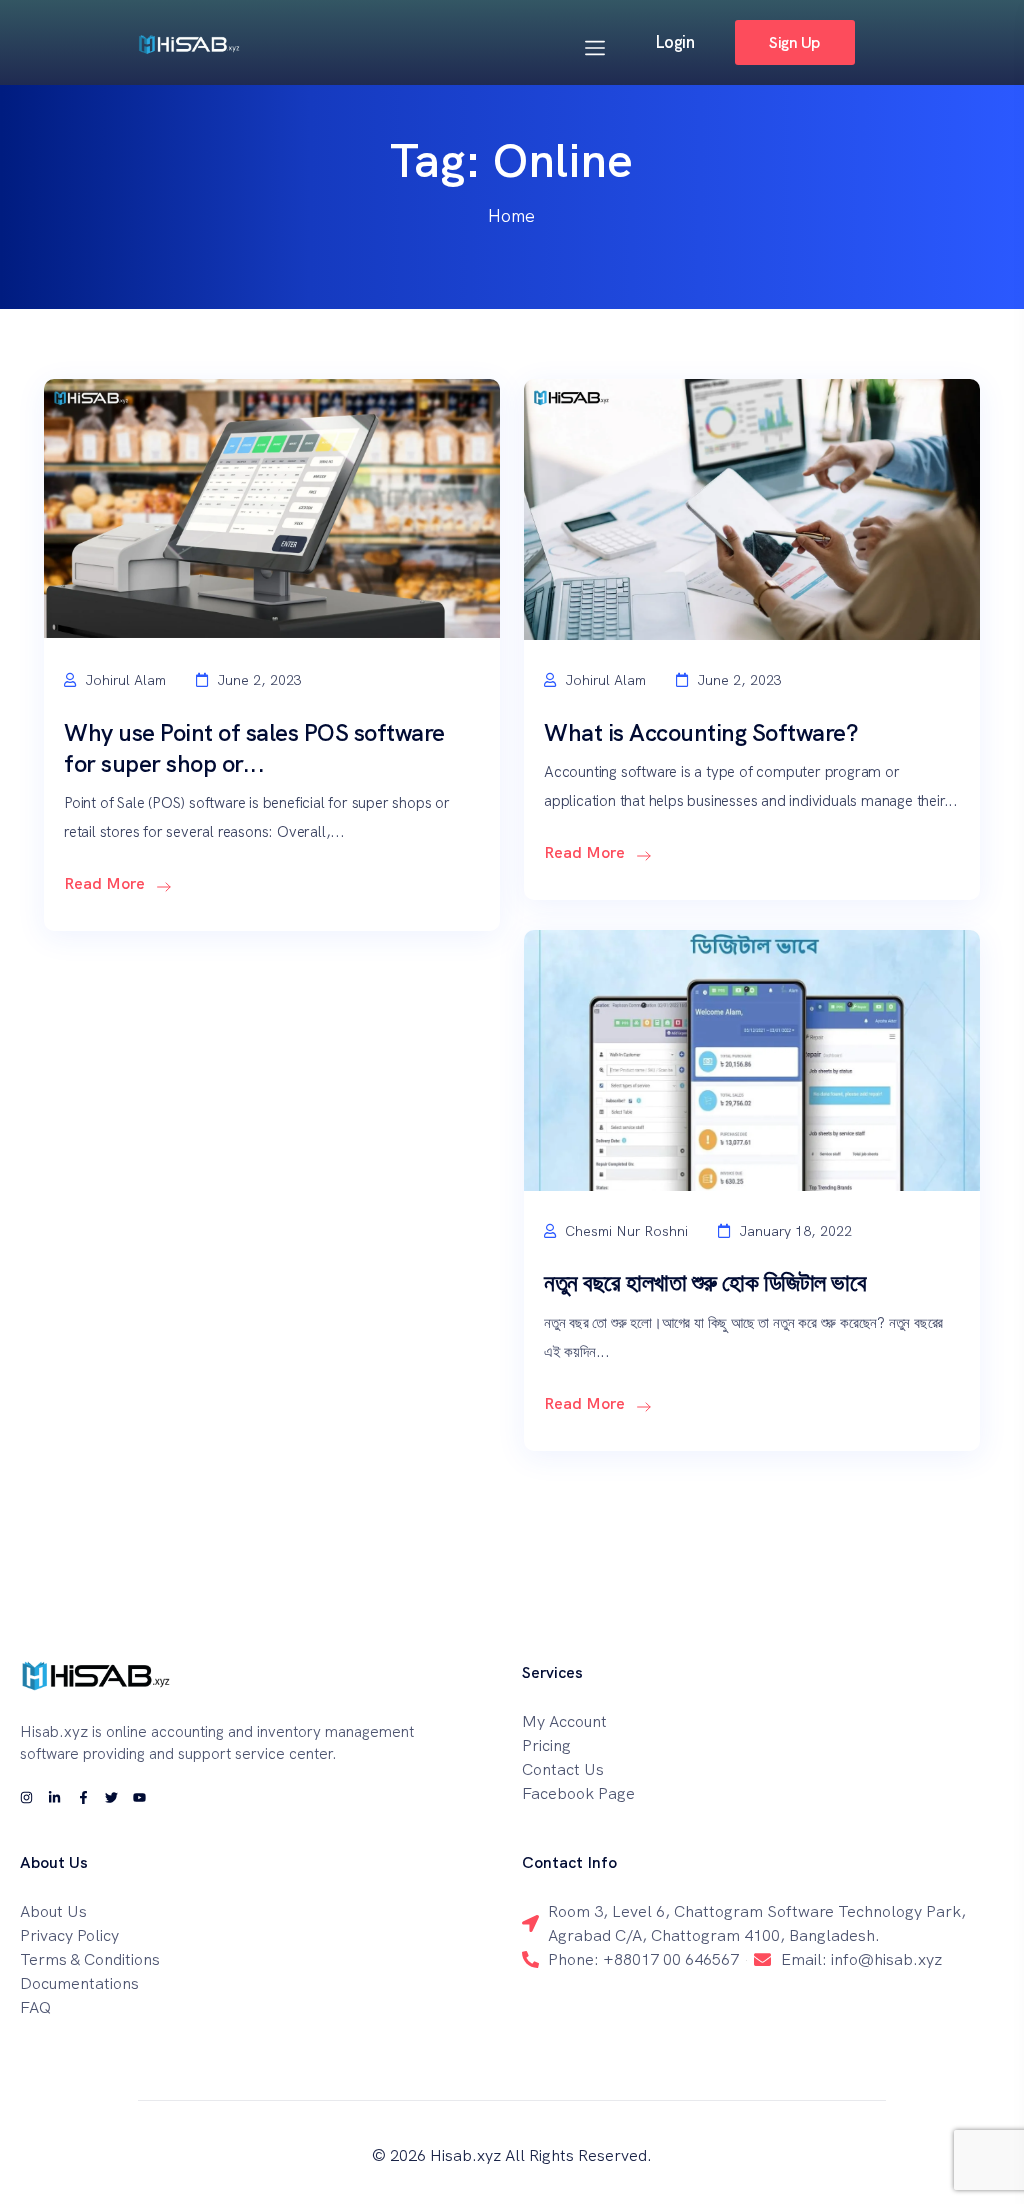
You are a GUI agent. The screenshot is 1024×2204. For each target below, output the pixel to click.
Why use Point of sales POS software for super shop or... (254, 748)
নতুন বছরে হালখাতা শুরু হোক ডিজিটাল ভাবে (705, 1282)
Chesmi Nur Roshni (624, 1231)
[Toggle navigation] (595, 44)
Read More (106, 883)
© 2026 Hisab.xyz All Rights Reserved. (512, 2155)
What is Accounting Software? (700, 732)
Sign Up (794, 42)
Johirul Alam (123, 680)
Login (674, 42)
